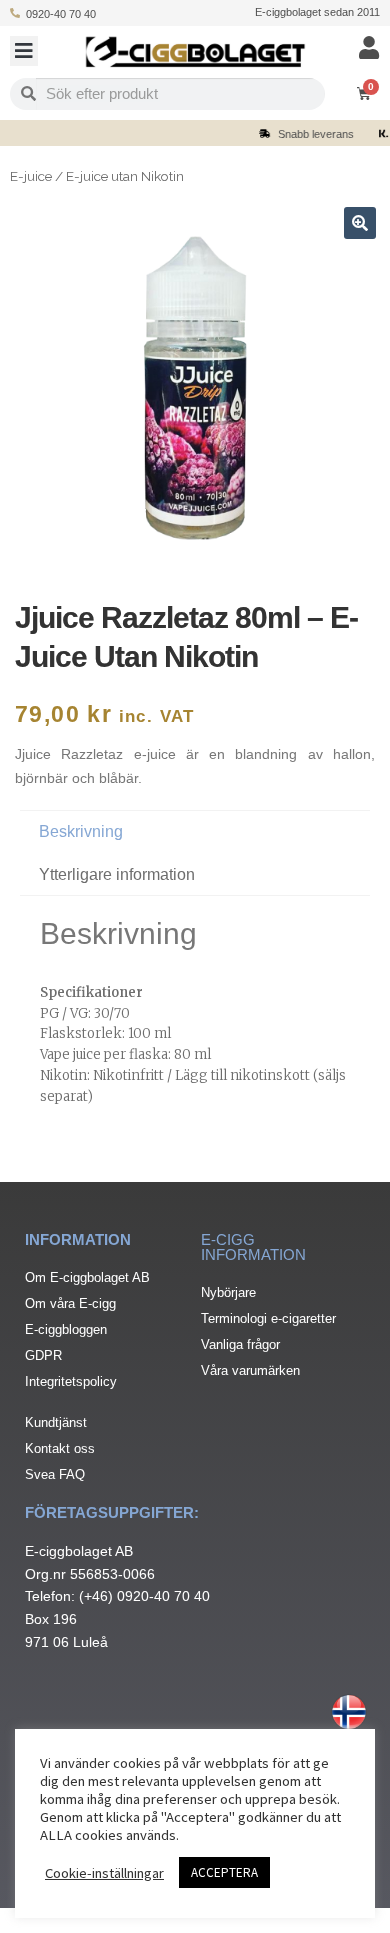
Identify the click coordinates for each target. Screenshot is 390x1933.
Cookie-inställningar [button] (104, 1873)
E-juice (31, 176)
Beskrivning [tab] (81, 831)
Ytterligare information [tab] (117, 874)
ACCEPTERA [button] (224, 1872)
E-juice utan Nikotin (125, 176)
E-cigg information (253, 1247)
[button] (24, 51)
